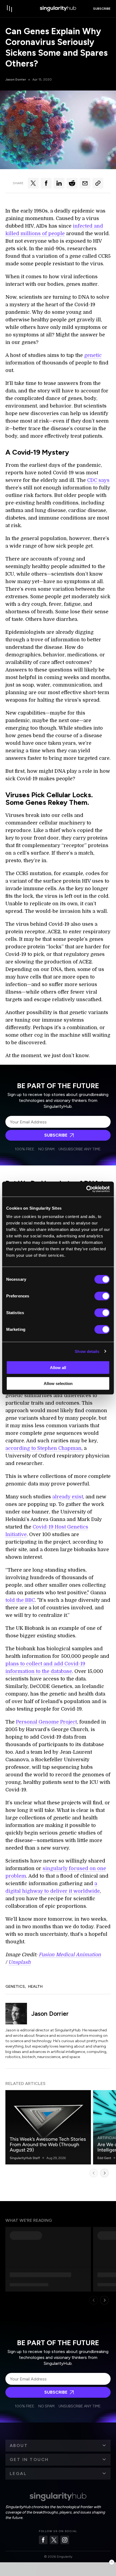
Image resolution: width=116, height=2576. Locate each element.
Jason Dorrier (16, 79)
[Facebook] (43, 2540)
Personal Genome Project (46, 1722)
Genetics (15, 1987)
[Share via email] (85, 183)
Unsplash (20, 1962)
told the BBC (20, 1600)
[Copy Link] (98, 183)
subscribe (102, 9)
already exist (68, 1497)
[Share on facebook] (46, 183)
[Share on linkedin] (59, 183)
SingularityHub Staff (25, 2158)
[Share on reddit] (72, 183)
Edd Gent (104, 2158)
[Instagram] (65, 2540)
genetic (93, 355)
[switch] (102, 1296)
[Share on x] (33, 183)
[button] (58, 2446)
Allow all (58, 1368)
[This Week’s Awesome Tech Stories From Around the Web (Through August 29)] (48, 2127)
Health (35, 1987)
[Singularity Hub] (58, 9)
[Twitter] (54, 2540)
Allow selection (58, 1383)
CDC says (98, 480)
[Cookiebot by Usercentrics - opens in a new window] (86, 1189)
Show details (87, 1351)
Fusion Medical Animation (70, 1955)
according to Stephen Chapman (43, 1448)
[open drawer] (10, 9)
